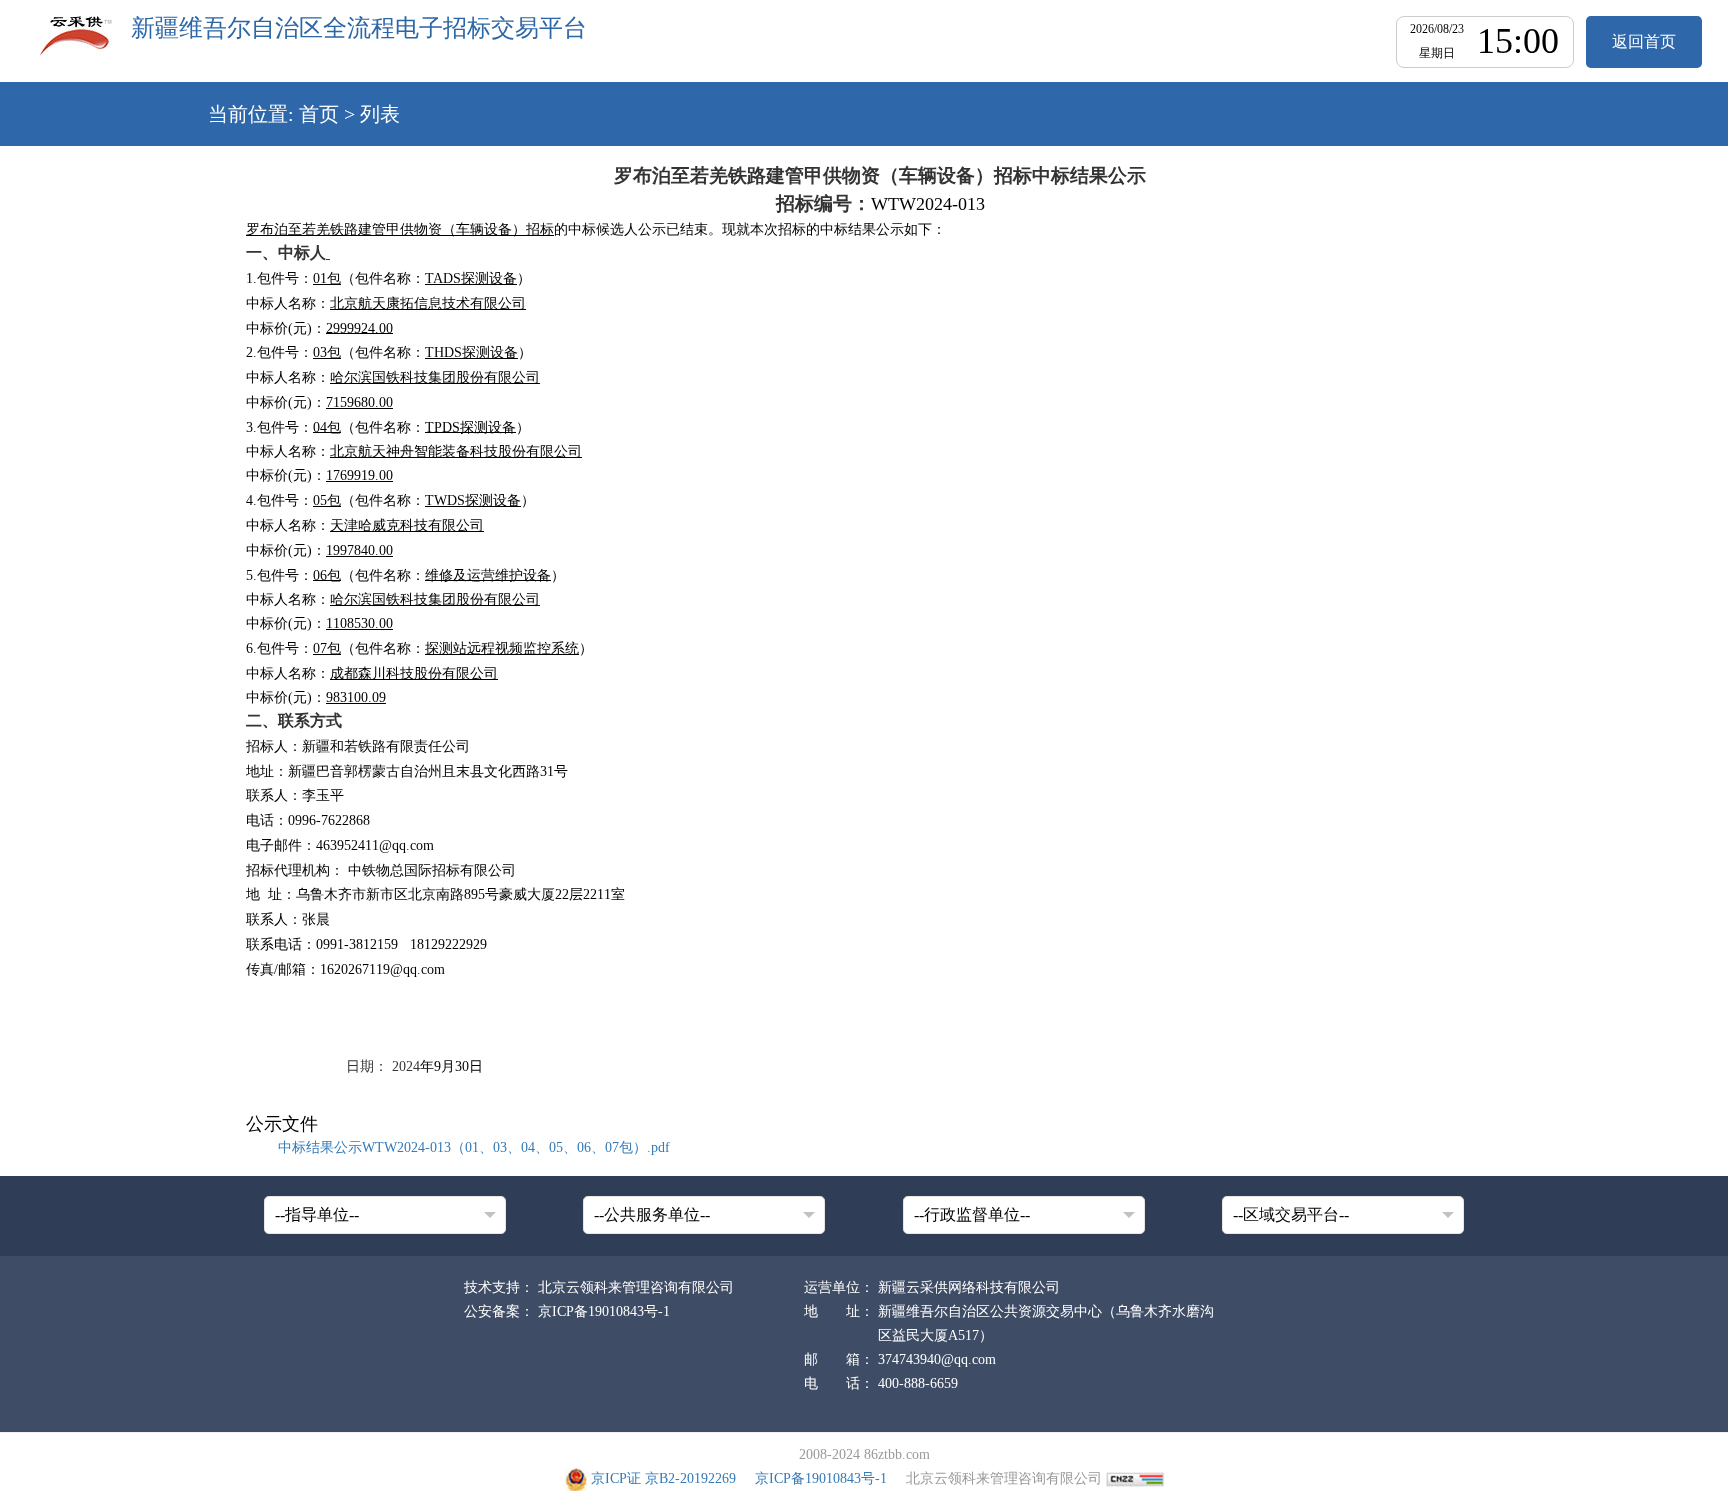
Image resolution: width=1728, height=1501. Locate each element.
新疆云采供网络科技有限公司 (969, 1287)
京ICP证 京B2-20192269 (663, 1478)
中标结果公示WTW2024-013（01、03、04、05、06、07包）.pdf (474, 1147)
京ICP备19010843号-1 (604, 1311)
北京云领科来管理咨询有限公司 (636, 1287)
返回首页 (1644, 41)
